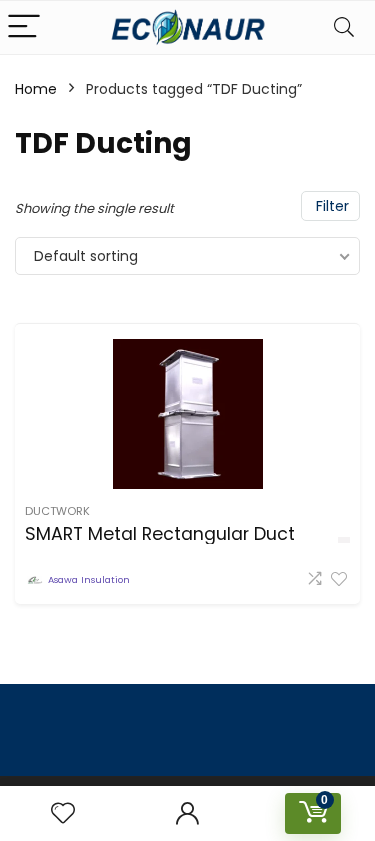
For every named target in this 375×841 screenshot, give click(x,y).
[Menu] (24, 27)
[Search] (344, 27)
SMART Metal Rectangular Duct (160, 534)
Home (36, 89)
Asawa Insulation (89, 579)
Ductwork (57, 511)
